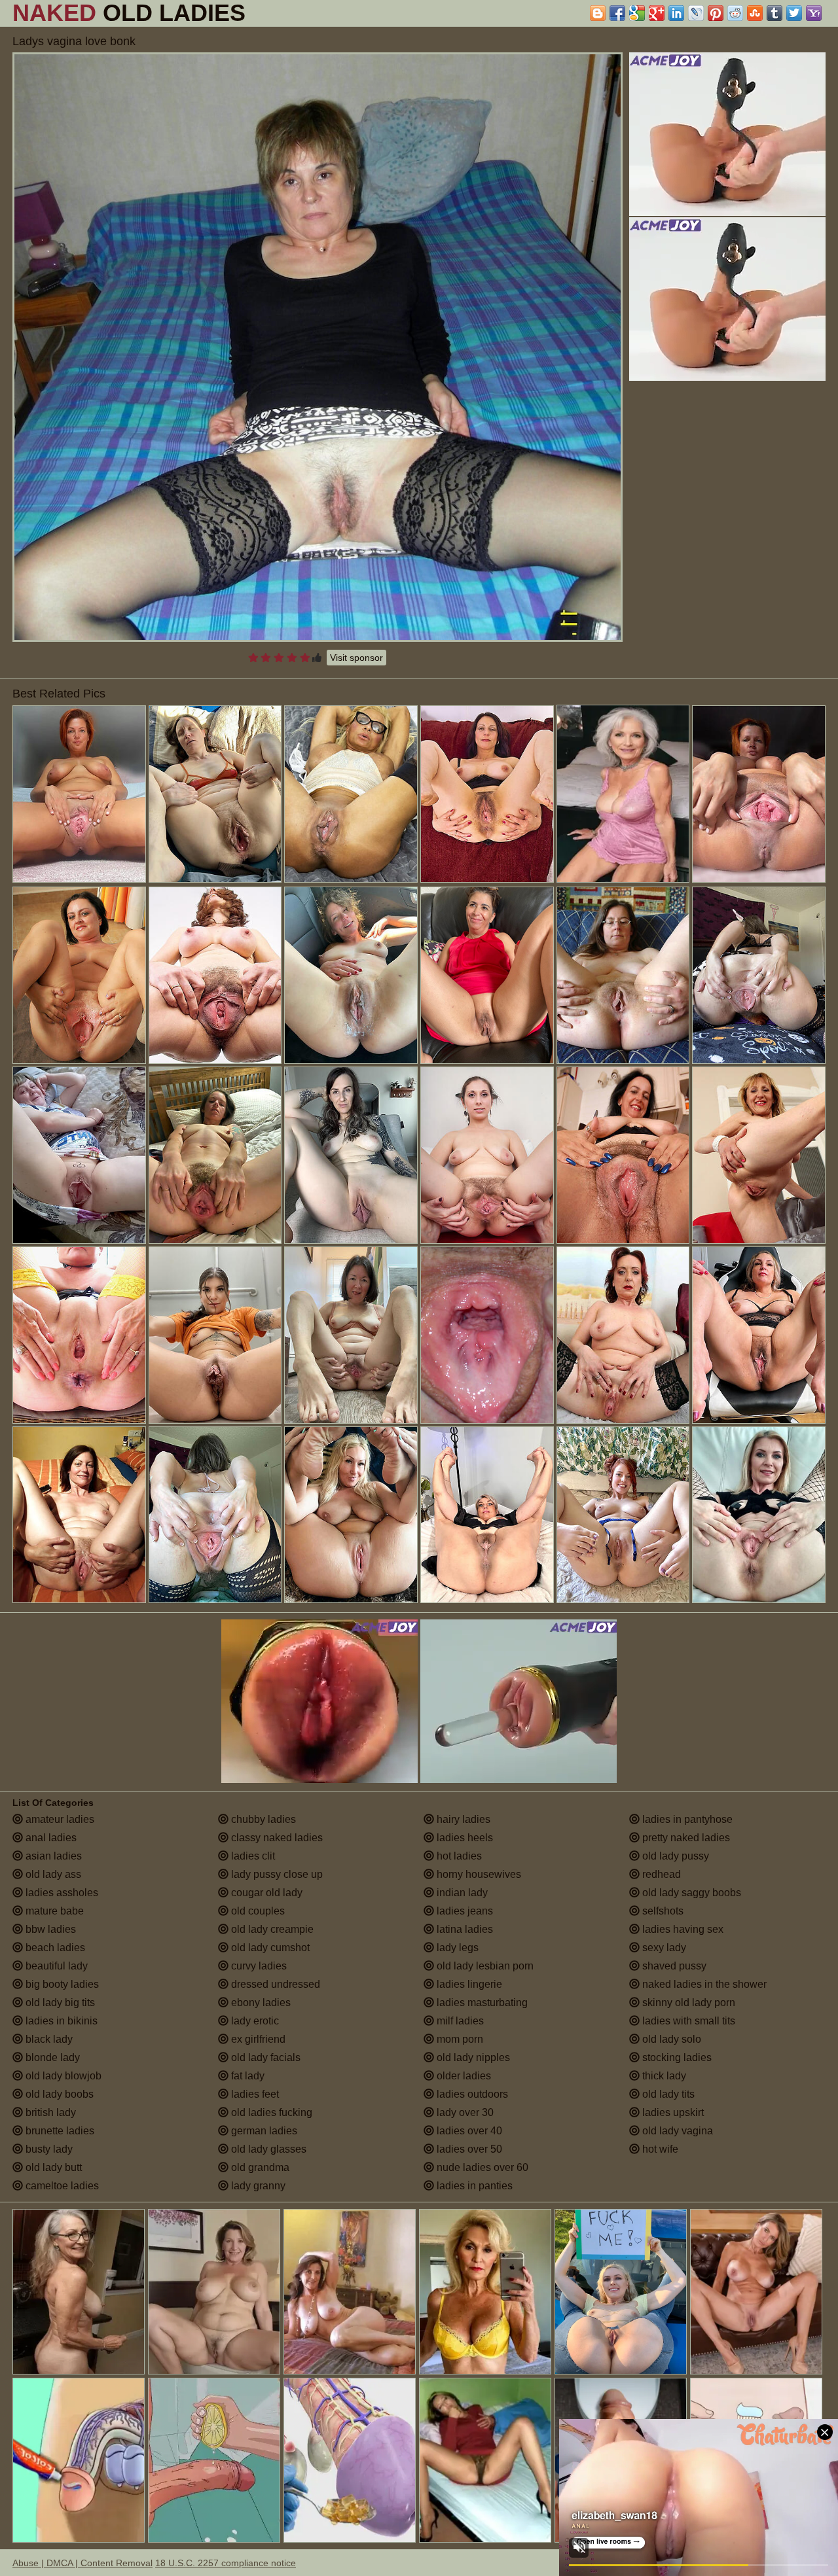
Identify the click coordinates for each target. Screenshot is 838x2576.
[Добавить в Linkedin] (676, 13)
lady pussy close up (276, 1874)
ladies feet (254, 2094)
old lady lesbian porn (484, 1966)
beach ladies (54, 1948)
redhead (660, 1874)
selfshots (662, 1911)
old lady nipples (472, 2057)
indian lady (461, 1893)
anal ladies (50, 1838)
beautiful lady (55, 1966)
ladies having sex (682, 1929)
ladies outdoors (471, 2094)
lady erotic (254, 2021)
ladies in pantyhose (686, 1819)
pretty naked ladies (685, 1838)
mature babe (53, 1911)
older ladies (463, 2076)
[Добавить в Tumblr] (774, 13)
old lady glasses (267, 2149)
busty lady (48, 2149)
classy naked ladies (276, 1838)
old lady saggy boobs (690, 1893)
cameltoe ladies (61, 2186)
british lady (49, 2112)
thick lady (663, 2076)
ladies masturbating (481, 2003)
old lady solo (670, 2039)
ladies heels (464, 1838)
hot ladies (458, 1856)
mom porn (459, 2039)
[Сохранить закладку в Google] (637, 13)
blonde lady (51, 2057)
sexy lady (663, 1948)
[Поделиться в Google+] (657, 13)
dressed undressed (274, 1984)
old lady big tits (59, 2003)
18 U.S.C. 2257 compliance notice (226, 2563)
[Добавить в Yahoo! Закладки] (814, 13)
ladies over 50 (468, 2149)
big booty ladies (61, 1984)
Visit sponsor (356, 658)
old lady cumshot (269, 1948)
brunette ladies (59, 2131)
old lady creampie (271, 1929)
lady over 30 (464, 2112)
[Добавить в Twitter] (794, 13)
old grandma (259, 2167)
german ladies (263, 2131)
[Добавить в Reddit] (735, 13)
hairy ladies (462, 1819)
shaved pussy (673, 1966)
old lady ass (52, 1874)
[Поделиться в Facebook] (617, 13)
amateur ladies (59, 1819)
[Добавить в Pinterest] (716, 13)
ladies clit (252, 1856)
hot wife (659, 2149)
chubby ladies (262, 1819)
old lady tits (667, 2094)
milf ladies (459, 2021)
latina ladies (464, 1929)
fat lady (246, 2076)
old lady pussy (674, 1856)
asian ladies (52, 1856)
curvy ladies (258, 1966)
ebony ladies (260, 2003)
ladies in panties (473, 2186)
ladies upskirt (672, 2112)
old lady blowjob (62, 2076)
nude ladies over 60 (481, 2167)
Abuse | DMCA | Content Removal (82, 2563)
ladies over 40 (468, 2131)
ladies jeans (464, 1911)
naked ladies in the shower (703, 1984)
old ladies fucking (270, 2112)
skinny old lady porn (687, 2003)
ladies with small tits (687, 2021)
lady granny (257, 2186)
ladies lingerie (468, 1984)
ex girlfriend (257, 2039)
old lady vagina (676, 2131)
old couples (257, 1911)
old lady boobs (58, 2094)
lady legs (456, 1948)
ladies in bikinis (60, 2021)
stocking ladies (676, 2057)
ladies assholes (61, 1893)
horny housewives (478, 1874)
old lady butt (52, 2167)
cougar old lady (265, 1893)
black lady (48, 2039)
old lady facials (264, 2057)
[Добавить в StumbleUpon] (755, 13)
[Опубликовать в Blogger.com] (598, 13)
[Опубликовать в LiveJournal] (696, 13)
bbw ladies (49, 1929)
